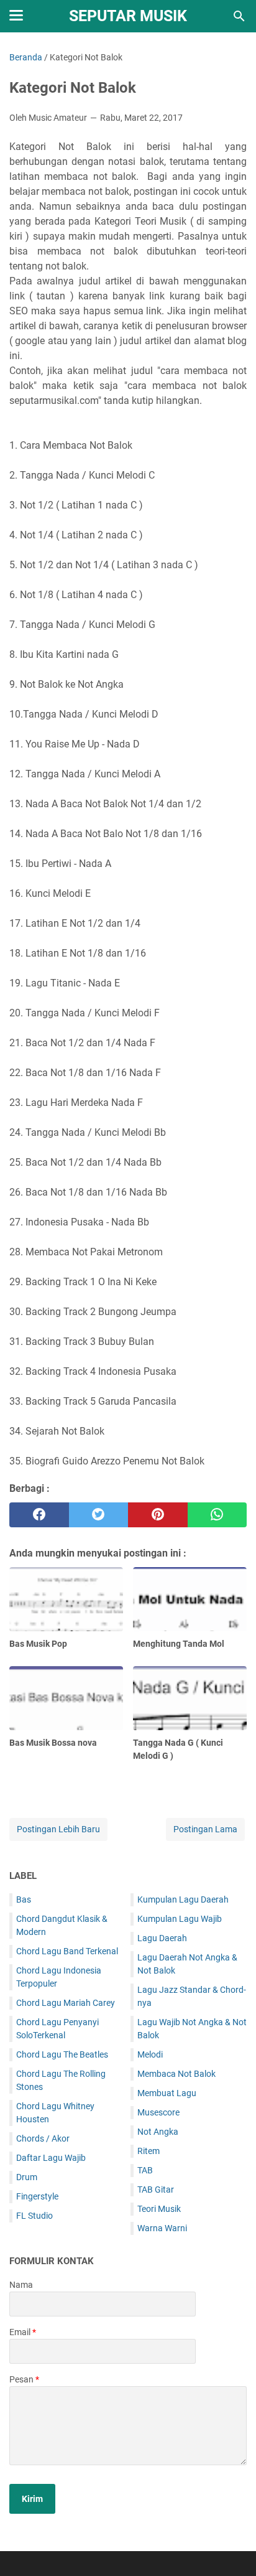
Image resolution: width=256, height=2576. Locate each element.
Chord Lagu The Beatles (62, 2054)
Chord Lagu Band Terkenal (67, 1951)
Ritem (149, 2151)
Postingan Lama (205, 1829)
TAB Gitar (156, 2190)
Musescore (158, 2112)
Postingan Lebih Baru (58, 1829)
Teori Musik (159, 2209)
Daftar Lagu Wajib (51, 2158)
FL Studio (34, 2216)
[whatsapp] (217, 1515)
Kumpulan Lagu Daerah (183, 1899)
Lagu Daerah (162, 1938)
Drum (27, 2177)
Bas (24, 1899)
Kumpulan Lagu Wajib (180, 1919)
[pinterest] (158, 1515)
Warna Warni (162, 2228)
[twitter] (99, 1515)
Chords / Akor (43, 2138)
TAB (145, 2170)
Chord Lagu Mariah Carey (66, 2003)
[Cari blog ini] (239, 16)
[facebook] (39, 1515)
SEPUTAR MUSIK (128, 16)
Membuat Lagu (167, 2093)
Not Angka (158, 2132)
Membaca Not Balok (176, 2074)
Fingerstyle (37, 2196)
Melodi (150, 2054)
